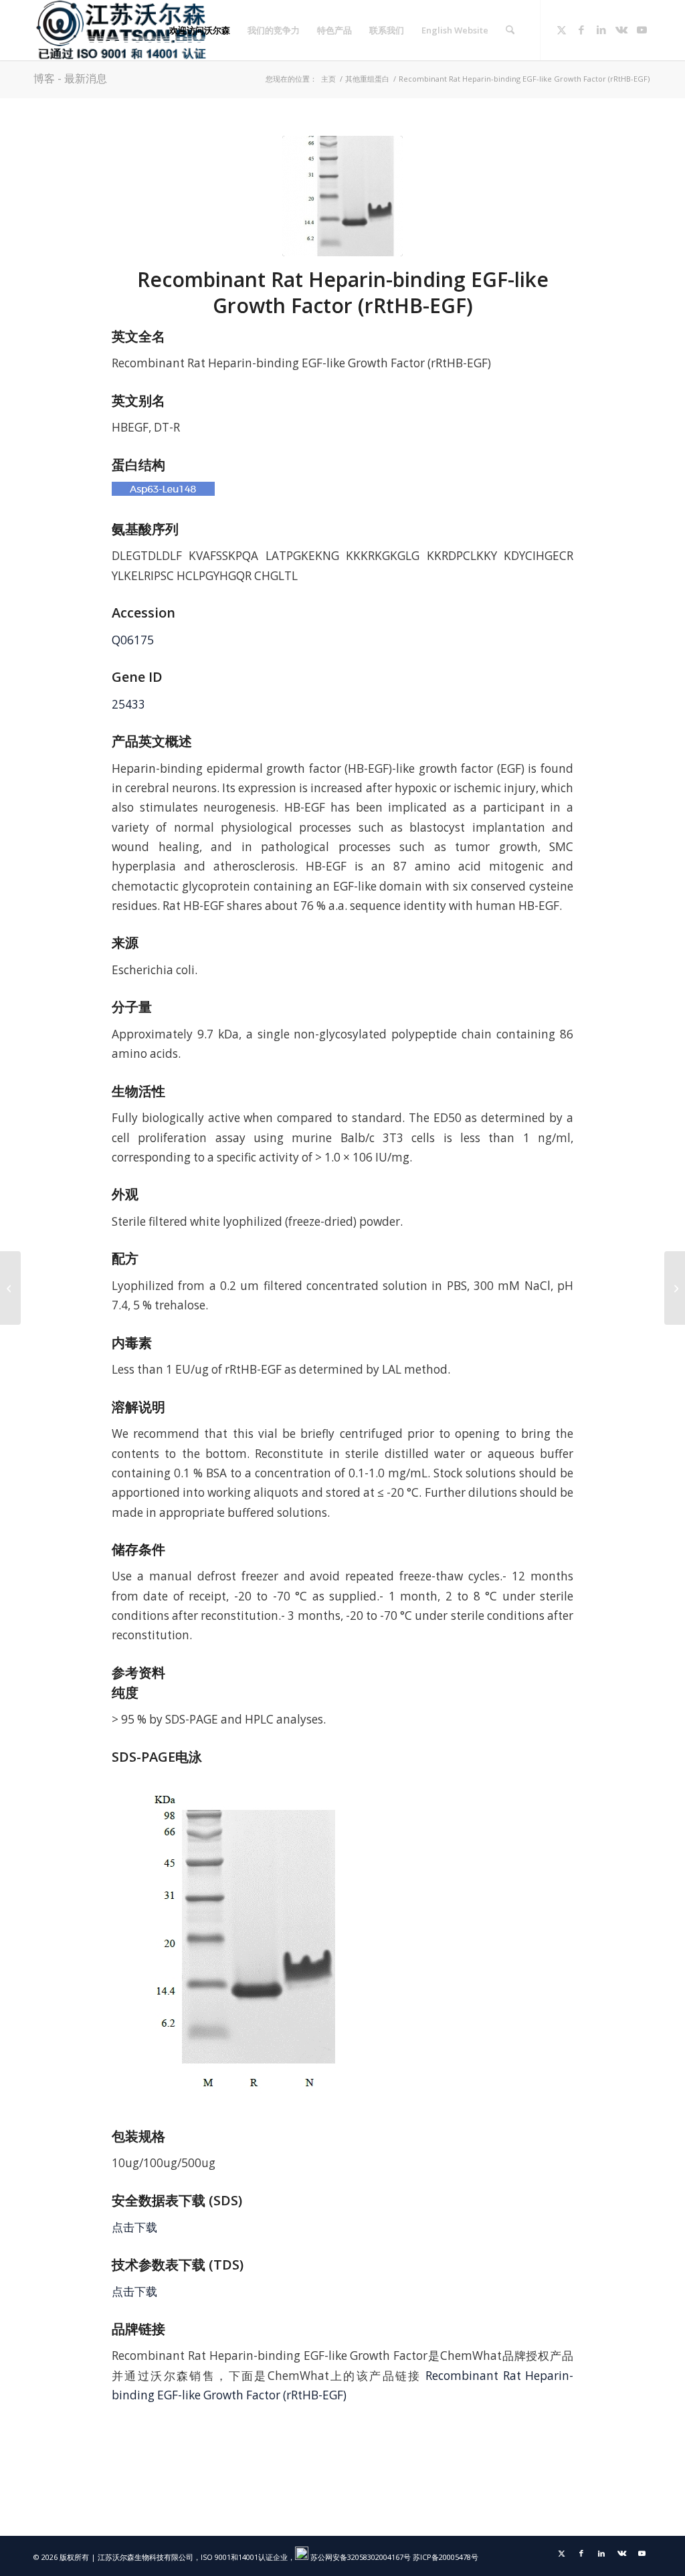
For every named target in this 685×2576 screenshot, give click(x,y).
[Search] (510, 30)
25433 (128, 704)
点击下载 (134, 2227)
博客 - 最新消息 (70, 78)
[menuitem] (200, 30)
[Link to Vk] (621, 29)
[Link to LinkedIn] (601, 29)
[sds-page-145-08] (342, 196)
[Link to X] (561, 29)
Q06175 (133, 640)
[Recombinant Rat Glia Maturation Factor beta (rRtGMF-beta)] (10, 1288)
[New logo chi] (122, 30)
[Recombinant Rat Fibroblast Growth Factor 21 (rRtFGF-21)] (675, 1288)
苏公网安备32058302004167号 (360, 2557)
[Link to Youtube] (642, 29)
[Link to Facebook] (581, 29)
